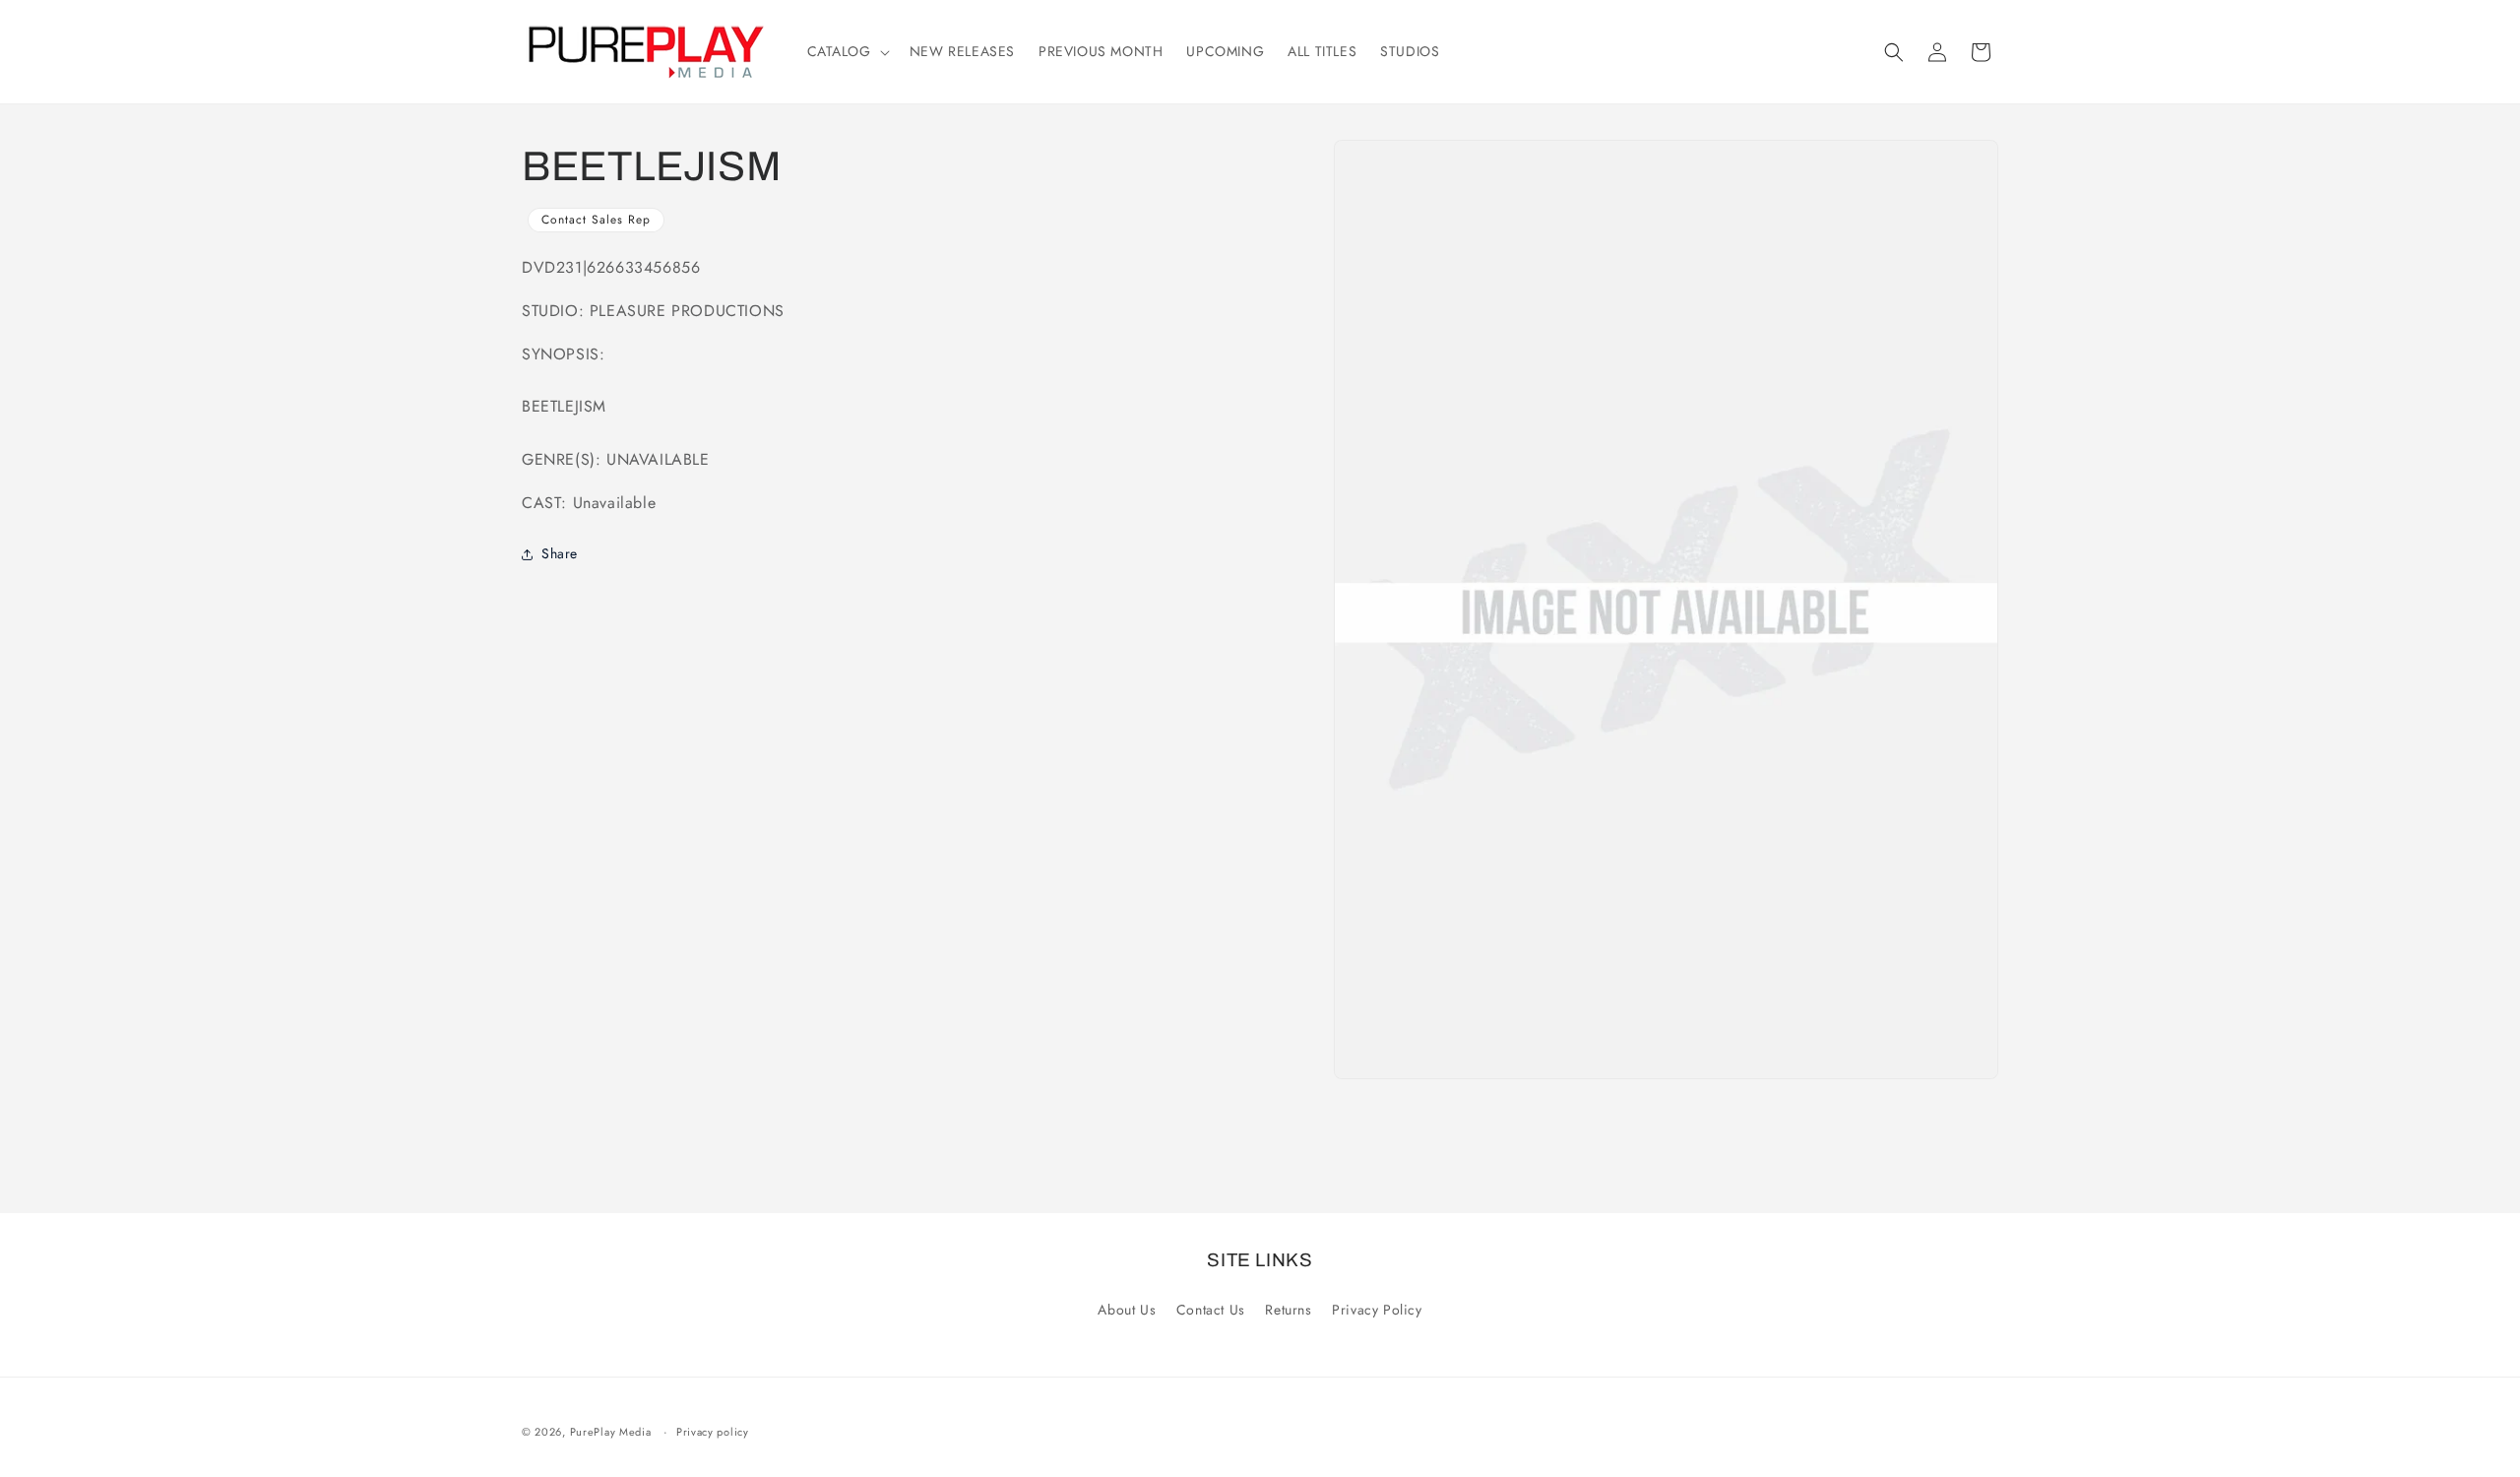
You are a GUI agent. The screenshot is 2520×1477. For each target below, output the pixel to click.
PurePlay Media (611, 1432)
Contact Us (1211, 1310)
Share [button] (560, 553)
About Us (1127, 1310)
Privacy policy (713, 1432)
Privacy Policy (1377, 1310)
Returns (1288, 1310)
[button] (847, 51)
